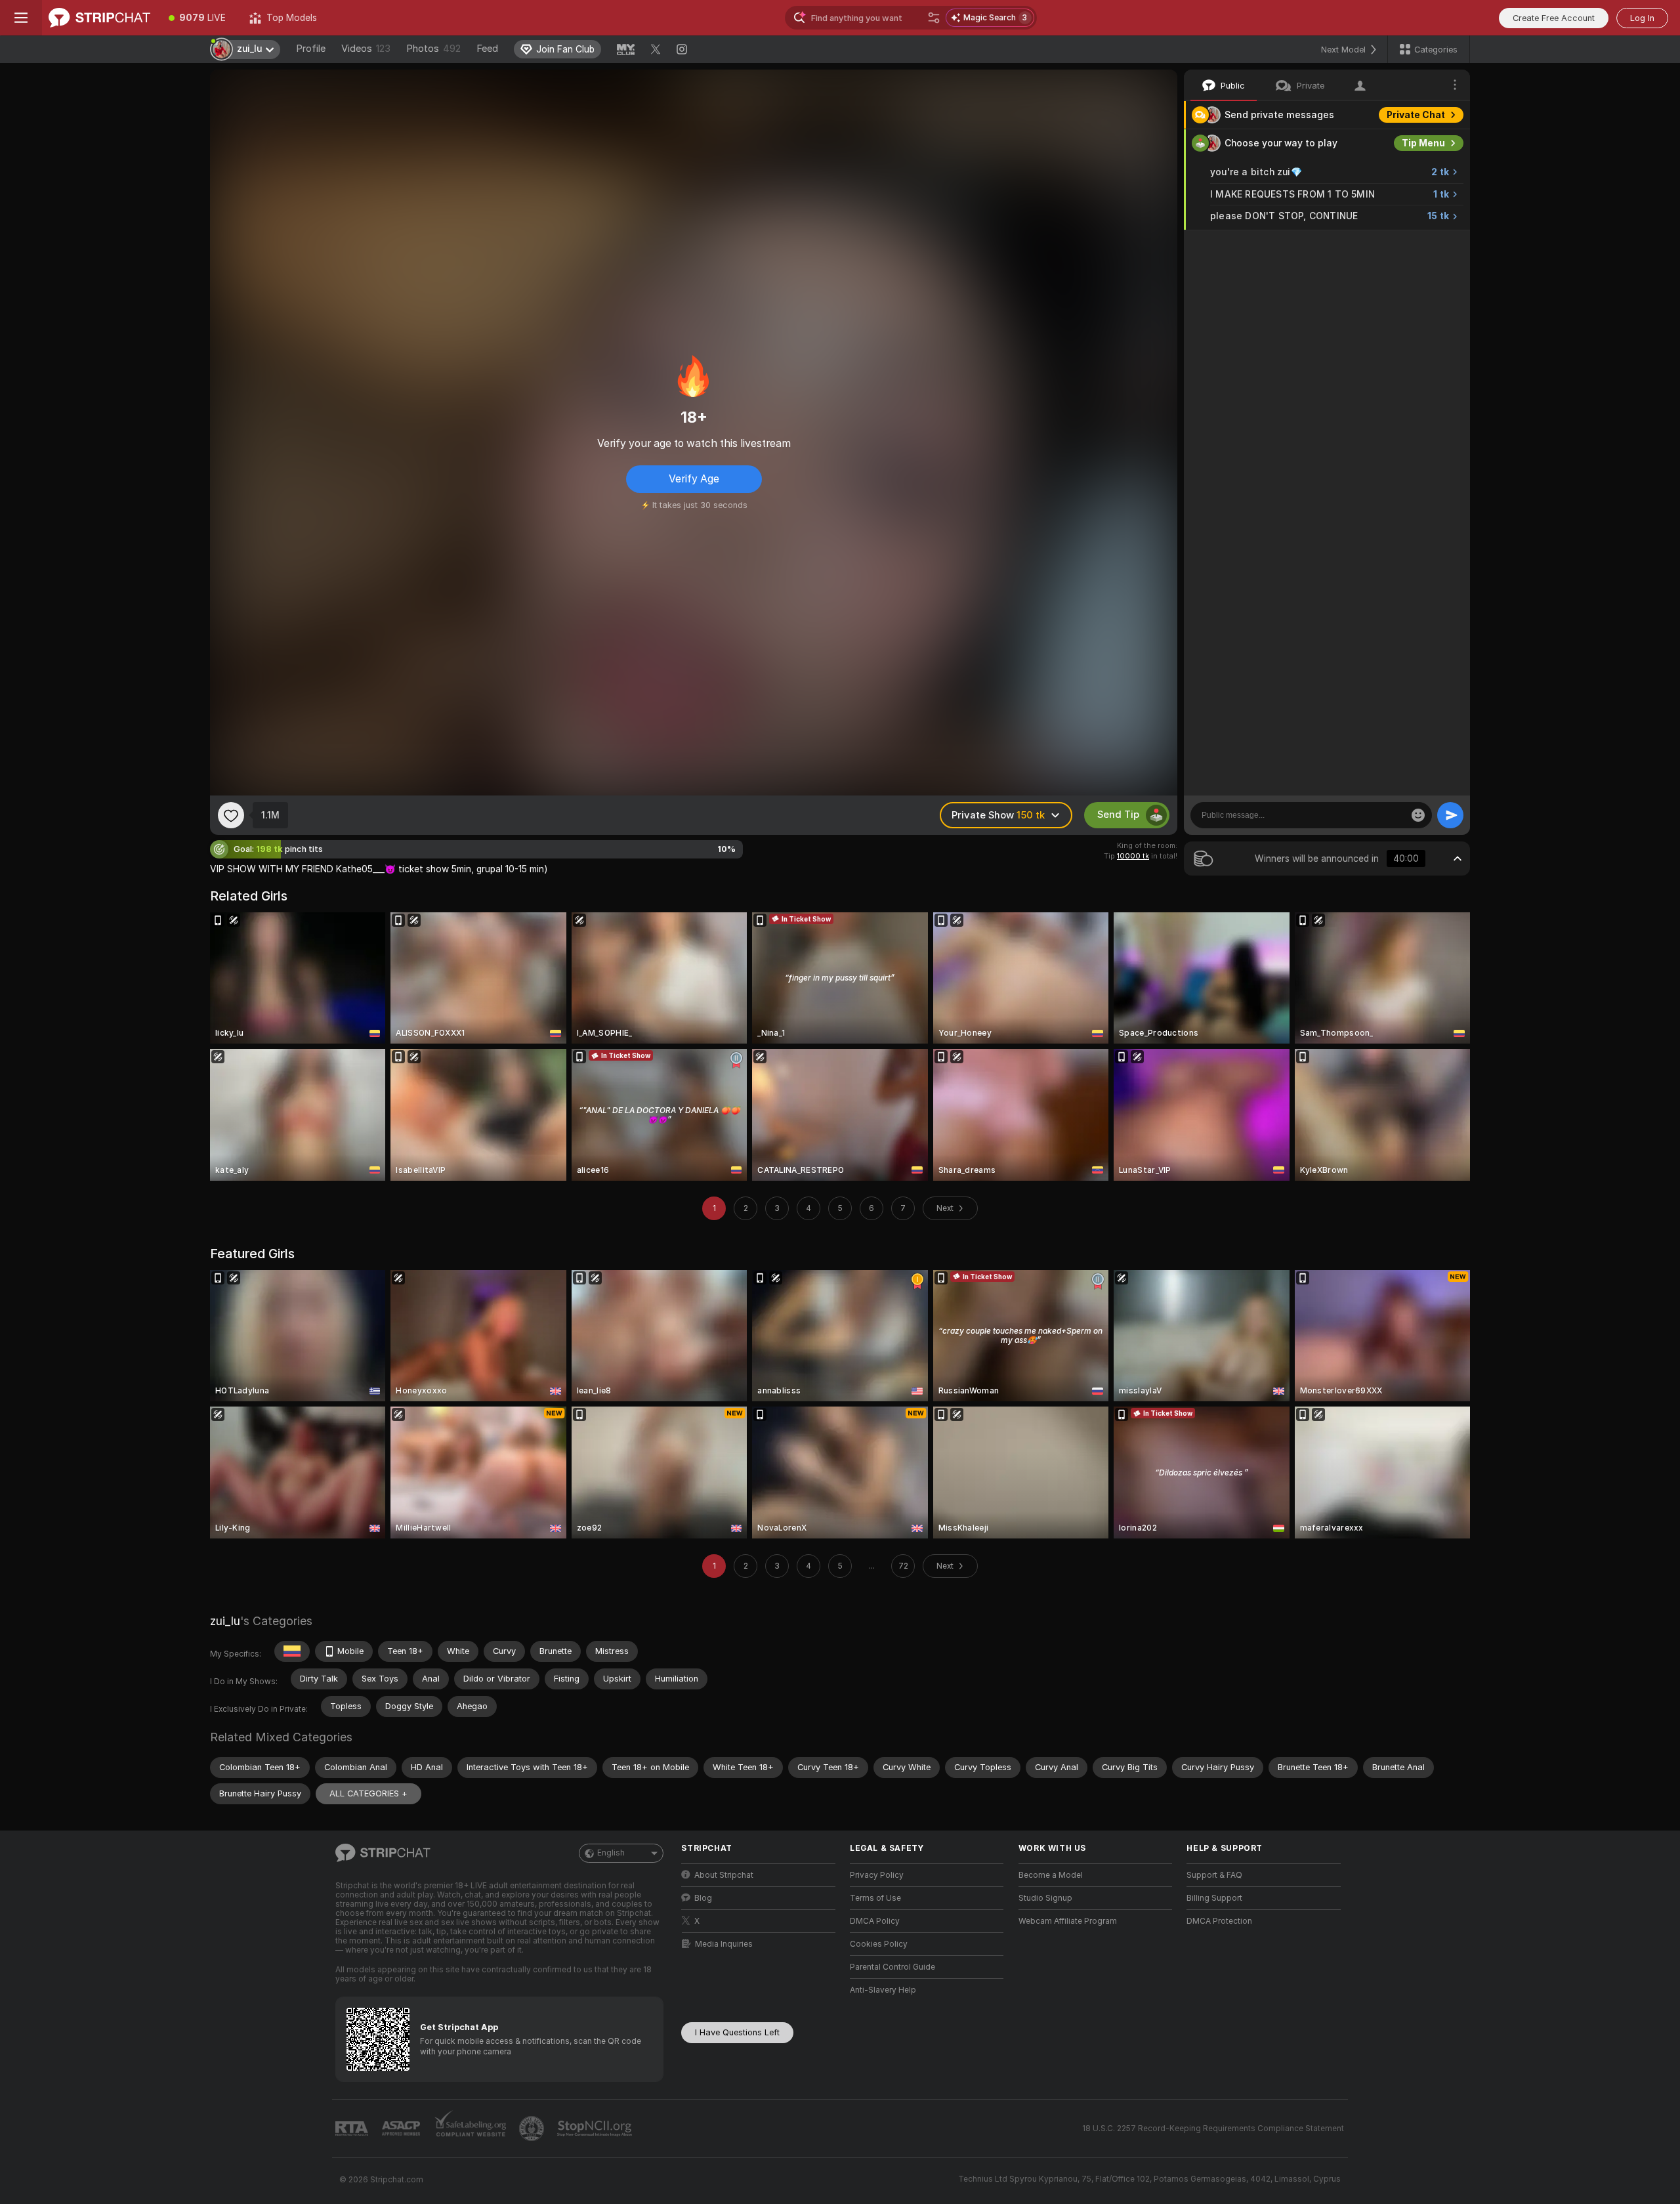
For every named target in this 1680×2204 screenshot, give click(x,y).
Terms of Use (875, 1898)
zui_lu (225, 1621)
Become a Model (1051, 1875)
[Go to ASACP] (402, 2129)
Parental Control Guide (892, 1967)
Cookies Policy (879, 1944)
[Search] (934, 18)
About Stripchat (724, 1875)
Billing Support (1214, 1898)
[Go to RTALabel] (353, 2129)
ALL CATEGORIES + (368, 1793)
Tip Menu (1423, 143)
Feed (487, 49)
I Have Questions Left (737, 2032)
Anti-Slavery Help (883, 1990)
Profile (311, 49)
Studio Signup (1045, 1898)
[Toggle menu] (21, 18)
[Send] (1450, 815)
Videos (366, 49)
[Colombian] (292, 1651)
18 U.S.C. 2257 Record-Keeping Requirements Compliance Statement (1213, 2129)
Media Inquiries (724, 1944)
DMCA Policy (875, 1921)
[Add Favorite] (231, 815)
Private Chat (1416, 115)
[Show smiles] (1418, 815)
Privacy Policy (877, 1875)
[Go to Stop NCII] (596, 2129)
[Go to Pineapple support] (533, 2129)
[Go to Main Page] (99, 18)
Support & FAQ (1214, 1875)
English (611, 1853)
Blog (703, 1898)
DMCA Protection (1219, 1921)
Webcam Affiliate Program (1068, 1921)
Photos (433, 49)
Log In (1642, 18)
